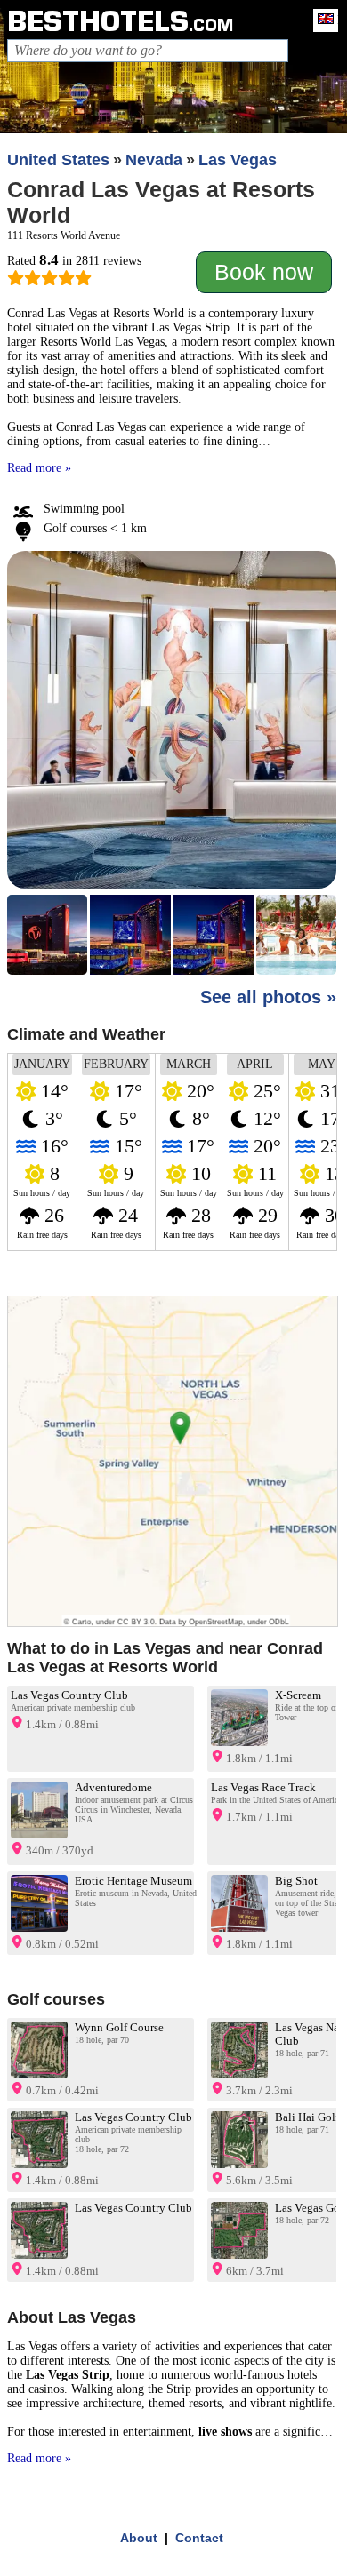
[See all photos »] (172, 765)
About (139, 2538)
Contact (199, 2538)
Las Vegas (238, 160)
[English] (321, 20)
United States (58, 160)
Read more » (39, 468)
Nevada (154, 160)
